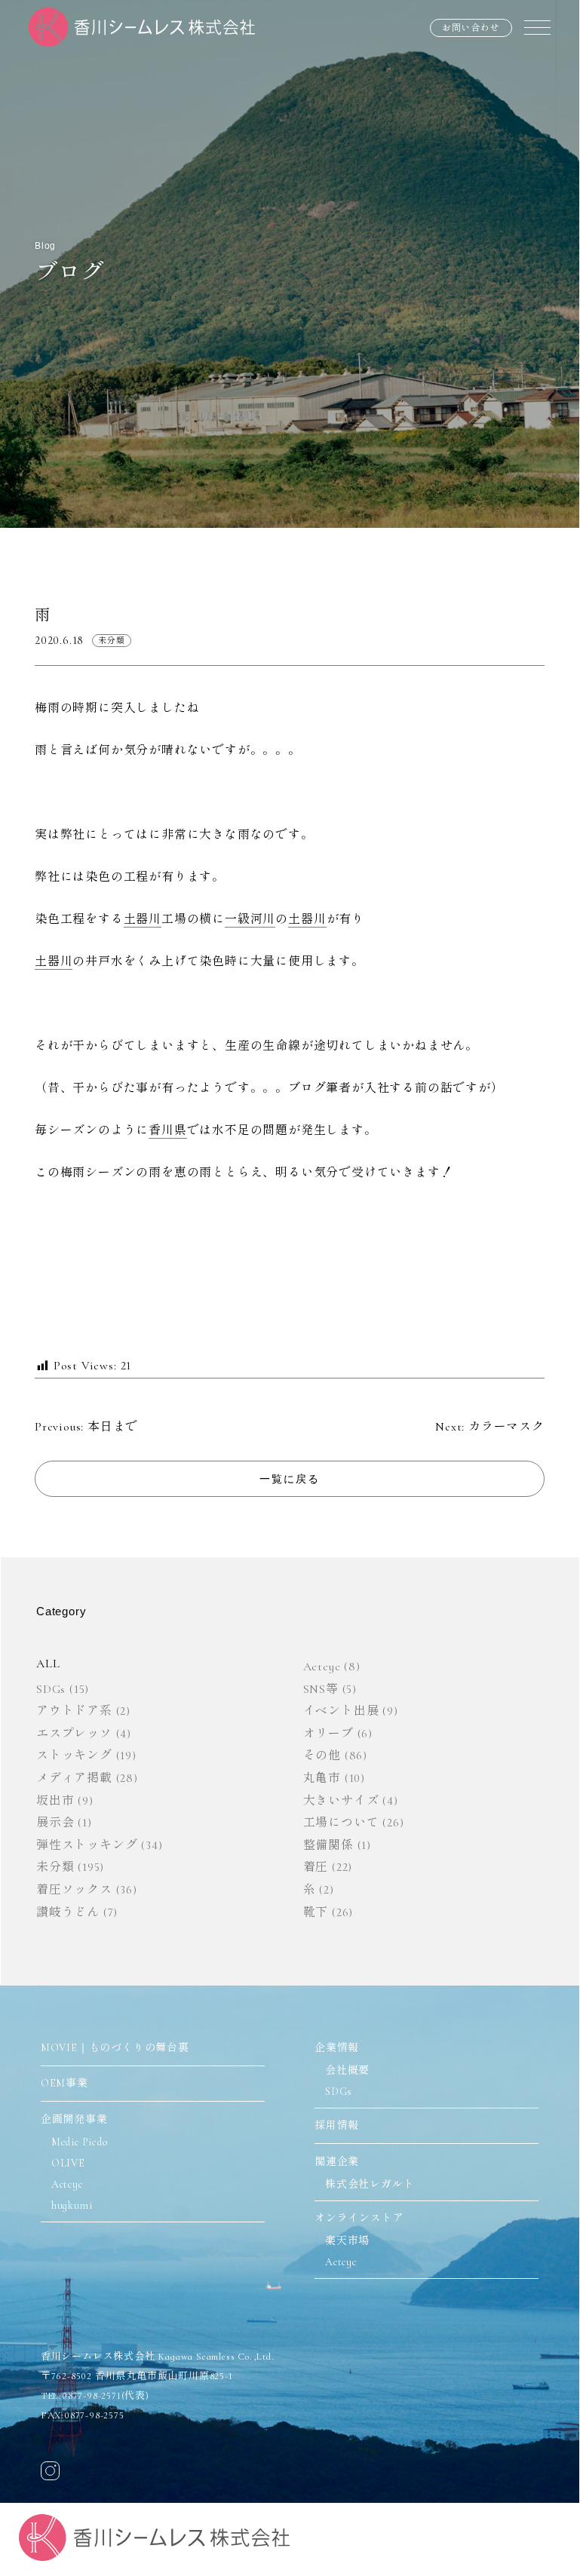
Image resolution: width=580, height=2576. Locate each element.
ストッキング (74, 1756)
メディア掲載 (74, 1778)
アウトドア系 (74, 1711)
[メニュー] (537, 27)
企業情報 (337, 2048)
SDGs (51, 1689)
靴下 (316, 1912)
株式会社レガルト (370, 2184)
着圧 (316, 1867)
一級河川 (250, 919)
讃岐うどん (68, 1912)
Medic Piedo (80, 2142)
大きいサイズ (341, 1801)
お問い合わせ (471, 28)
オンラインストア (359, 2218)
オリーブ (328, 1734)
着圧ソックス (74, 1890)
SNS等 (321, 1689)
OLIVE (68, 2163)
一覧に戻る (290, 1479)
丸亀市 (322, 1778)
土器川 (143, 919)
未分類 (111, 641)
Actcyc (322, 1667)
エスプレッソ (74, 1734)
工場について (341, 1823)
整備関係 (328, 1845)
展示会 (55, 1823)
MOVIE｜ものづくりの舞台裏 (115, 2048)
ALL (48, 1664)
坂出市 (55, 1801)
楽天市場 (347, 2241)
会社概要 (347, 2070)
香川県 (167, 1130)
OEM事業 (64, 2083)
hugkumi (72, 2205)
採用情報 (337, 2125)
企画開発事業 (74, 2119)
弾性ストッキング (87, 1845)
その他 (322, 1756)
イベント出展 (341, 1711)
